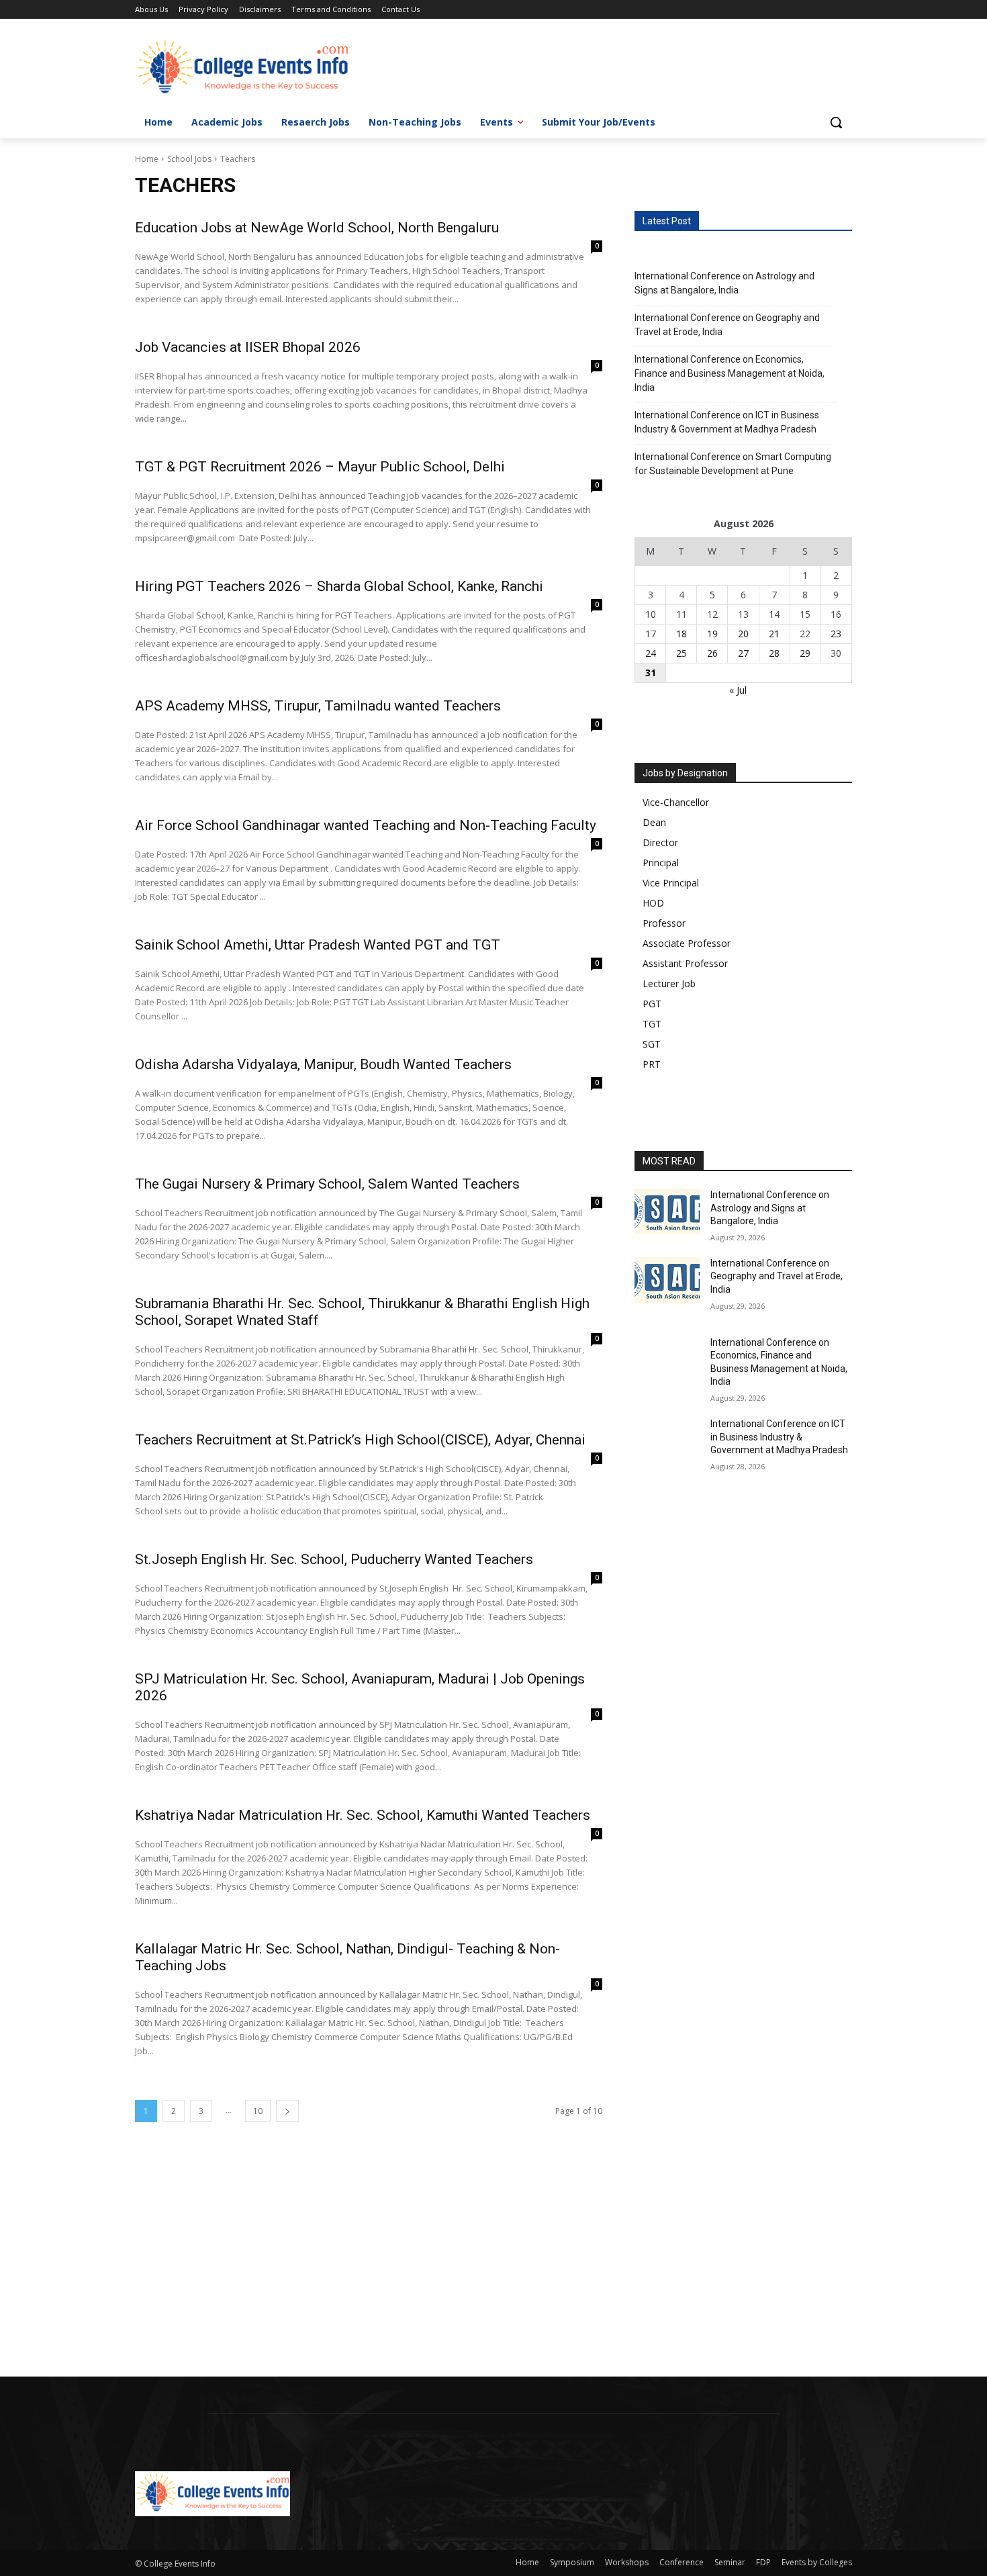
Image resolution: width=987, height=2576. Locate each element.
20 (743, 634)
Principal (661, 863)
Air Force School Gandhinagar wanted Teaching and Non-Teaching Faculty (366, 825)
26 (712, 653)
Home (147, 159)
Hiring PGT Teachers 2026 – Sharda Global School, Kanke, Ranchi (339, 586)
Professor (664, 923)
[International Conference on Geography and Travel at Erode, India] (667, 1280)
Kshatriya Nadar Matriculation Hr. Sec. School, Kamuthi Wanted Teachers (363, 1815)
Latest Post (667, 221)
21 (774, 634)
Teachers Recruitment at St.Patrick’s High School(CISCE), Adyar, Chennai (360, 1440)
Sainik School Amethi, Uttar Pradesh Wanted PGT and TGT (318, 945)
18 (681, 634)
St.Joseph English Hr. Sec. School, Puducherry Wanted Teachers (334, 1559)
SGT (652, 1044)
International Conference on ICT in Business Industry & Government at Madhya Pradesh (727, 422)
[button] (836, 122)
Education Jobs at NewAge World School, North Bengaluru (317, 228)
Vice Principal (671, 883)
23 (836, 634)
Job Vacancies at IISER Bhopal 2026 (248, 347)
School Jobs (189, 159)
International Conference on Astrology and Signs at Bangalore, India (724, 283)
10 (258, 2111)
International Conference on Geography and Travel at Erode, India (727, 325)
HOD (653, 903)
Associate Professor (687, 943)
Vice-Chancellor (676, 802)
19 (712, 634)
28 (774, 653)
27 (743, 653)
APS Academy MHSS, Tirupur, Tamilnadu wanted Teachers (318, 706)
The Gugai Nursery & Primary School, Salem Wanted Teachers (327, 1184)
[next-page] (287, 2111)
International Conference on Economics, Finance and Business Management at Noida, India (730, 373)
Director (660, 842)
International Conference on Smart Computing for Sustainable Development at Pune (733, 464)
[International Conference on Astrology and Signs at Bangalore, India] (667, 1211)
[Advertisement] (403, 2277)
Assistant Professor (685, 963)
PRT (652, 1064)
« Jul (738, 690)
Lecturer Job (669, 983)
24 (651, 653)
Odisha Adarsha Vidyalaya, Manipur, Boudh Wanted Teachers (323, 1064)
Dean (654, 822)
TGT (652, 1024)
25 (681, 653)
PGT (652, 1004)
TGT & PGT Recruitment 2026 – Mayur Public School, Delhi (320, 467)
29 (805, 653)
